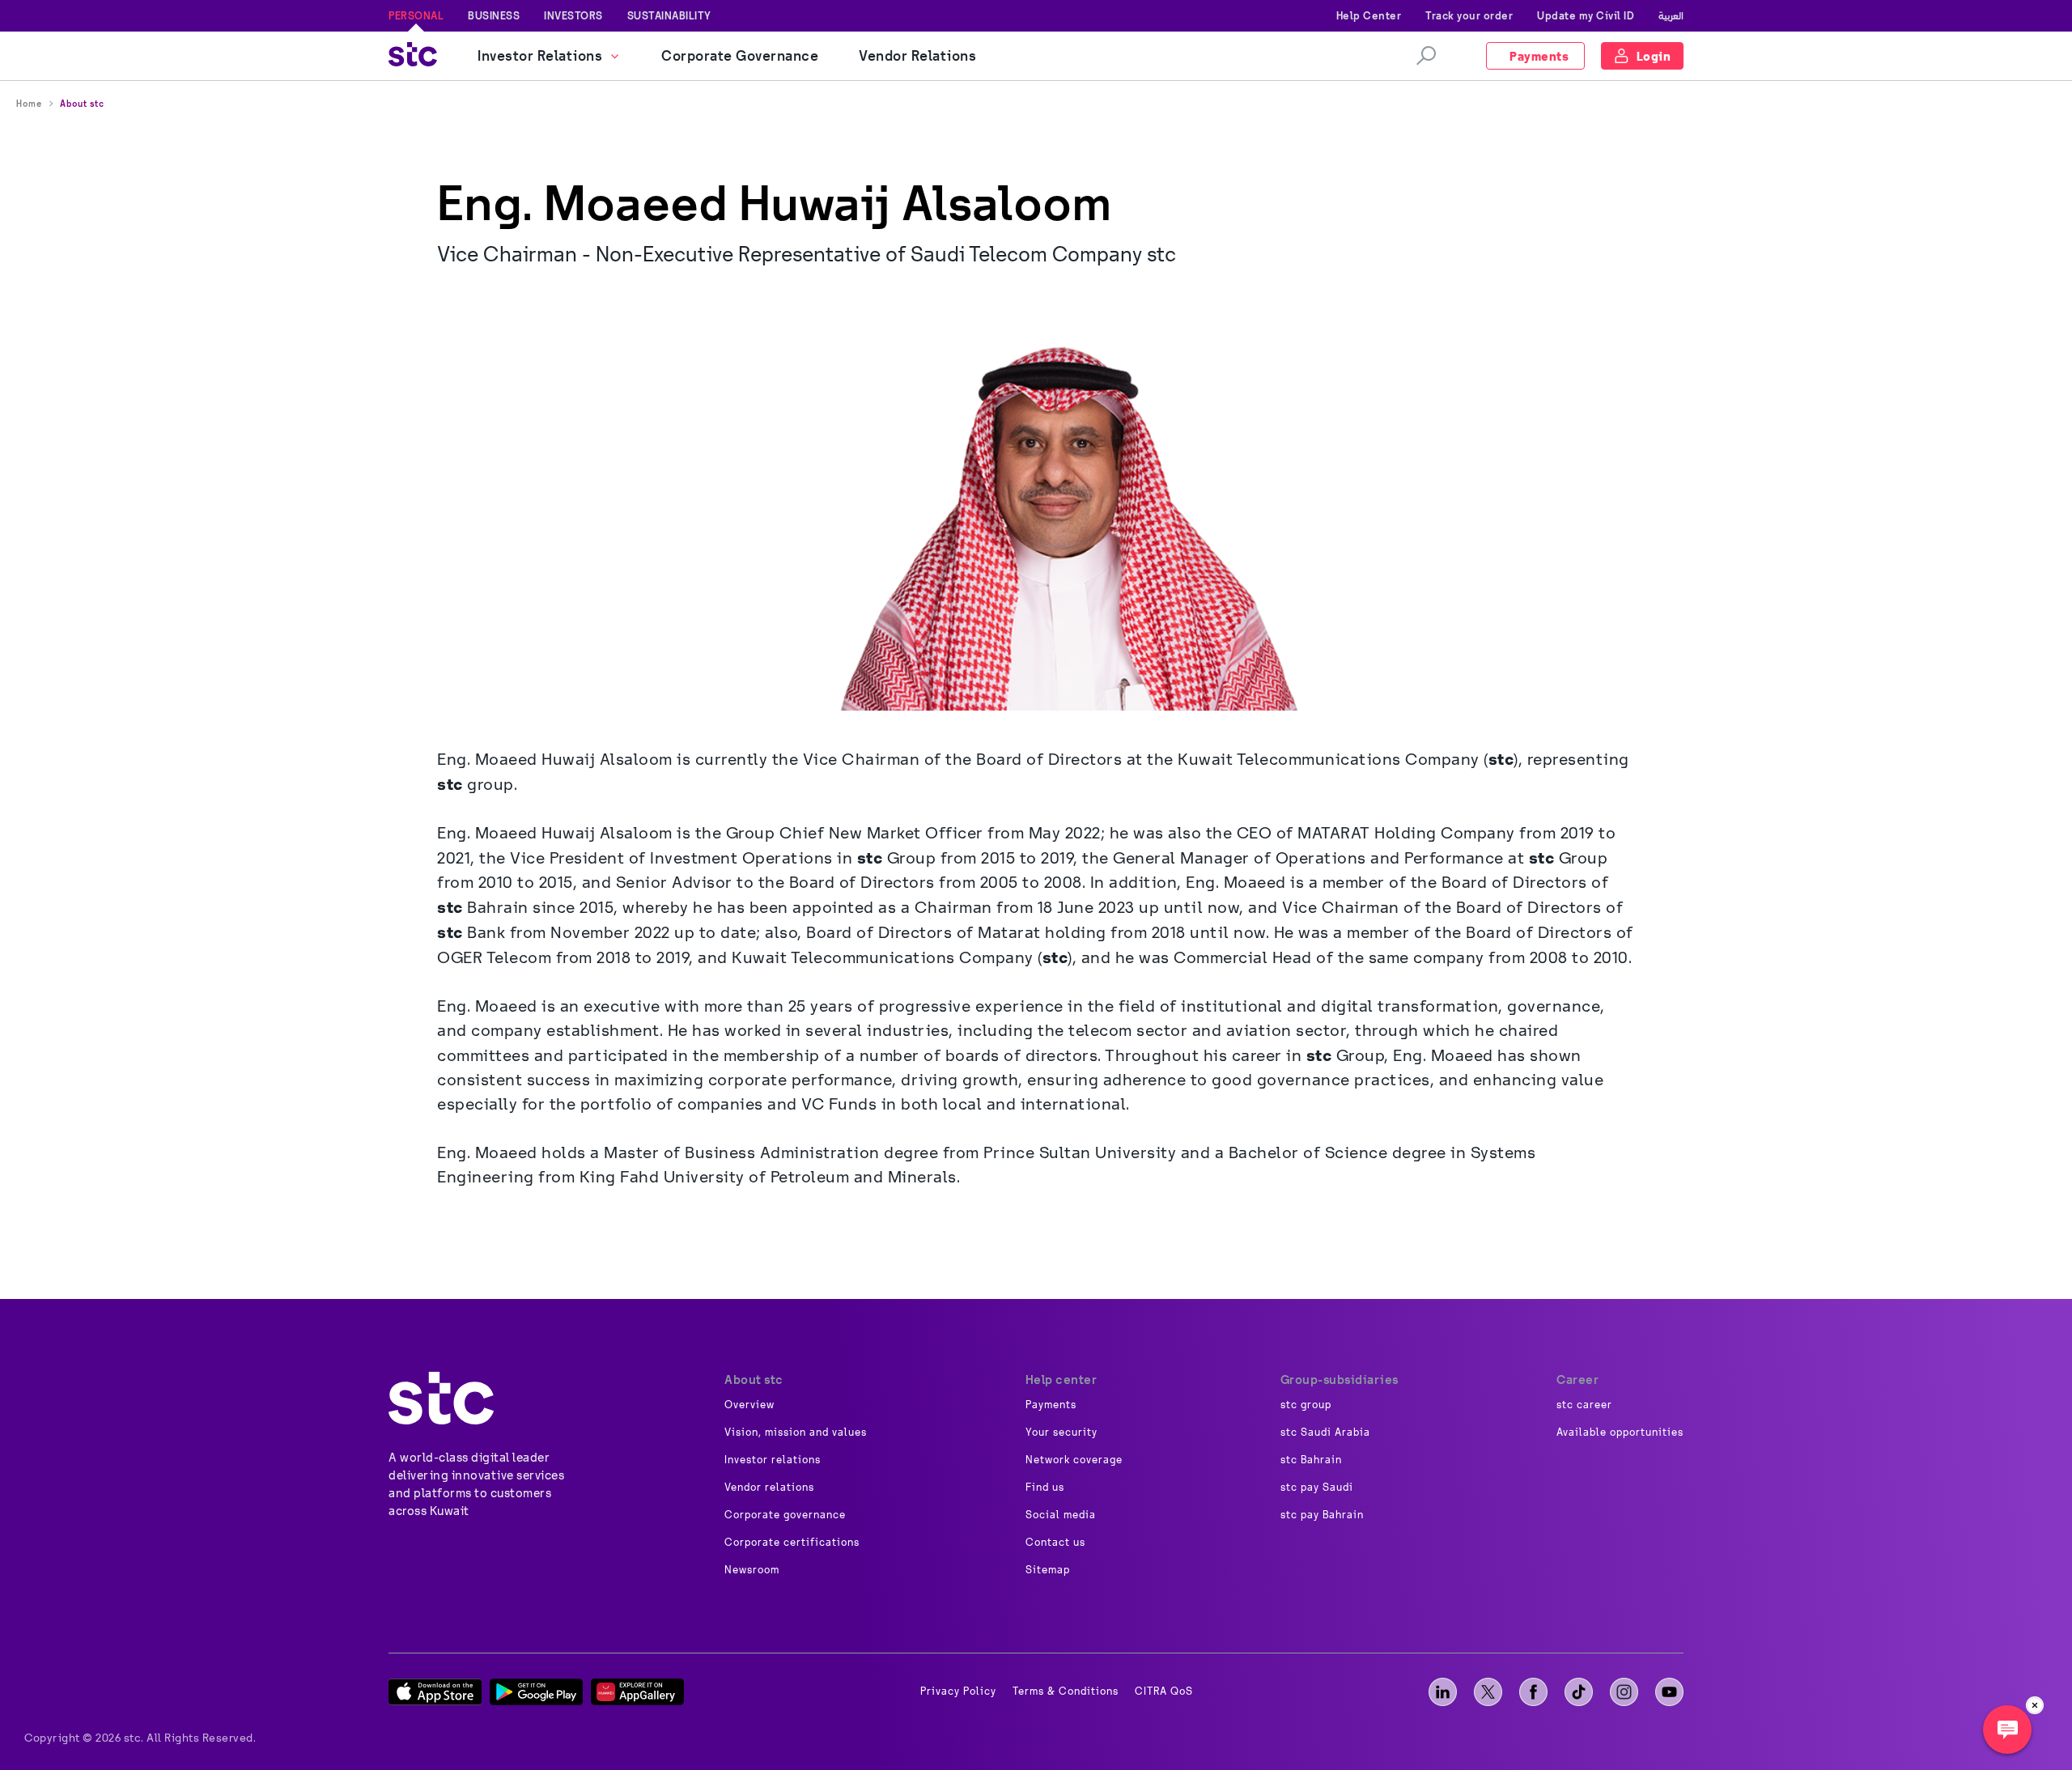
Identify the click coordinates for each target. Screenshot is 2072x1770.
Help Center (1369, 15)
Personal (416, 15)
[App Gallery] (637, 1692)
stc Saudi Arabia (1325, 1433)
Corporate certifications (792, 1543)
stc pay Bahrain (1322, 1515)
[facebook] (1533, 1692)
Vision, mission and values (796, 1433)
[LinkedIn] (1443, 1692)
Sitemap (1048, 1570)
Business (494, 15)
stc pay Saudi (1317, 1488)
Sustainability (669, 15)
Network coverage (1074, 1460)
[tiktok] (1579, 1692)
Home (29, 104)
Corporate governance (785, 1515)
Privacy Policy (958, 1691)
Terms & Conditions (1066, 1691)
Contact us (1055, 1543)
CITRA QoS (1164, 1691)
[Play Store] (536, 1692)
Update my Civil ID (1586, 15)
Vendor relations (769, 1488)
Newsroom (752, 1570)
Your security (1061, 1433)
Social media (1061, 1515)
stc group (1306, 1405)
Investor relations (773, 1460)
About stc (82, 104)
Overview (749, 1405)
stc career (1584, 1405)
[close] (2035, 1705)
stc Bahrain (1311, 1460)
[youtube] (1669, 1692)
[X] (1488, 1692)
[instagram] (1624, 1692)
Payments (1051, 1405)
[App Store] (435, 1692)
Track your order (1469, 15)
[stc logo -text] (441, 1398)
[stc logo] (413, 56)
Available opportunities (1620, 1433)
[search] (1426, 56)
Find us (1045, 1488)
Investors (573, 15)
